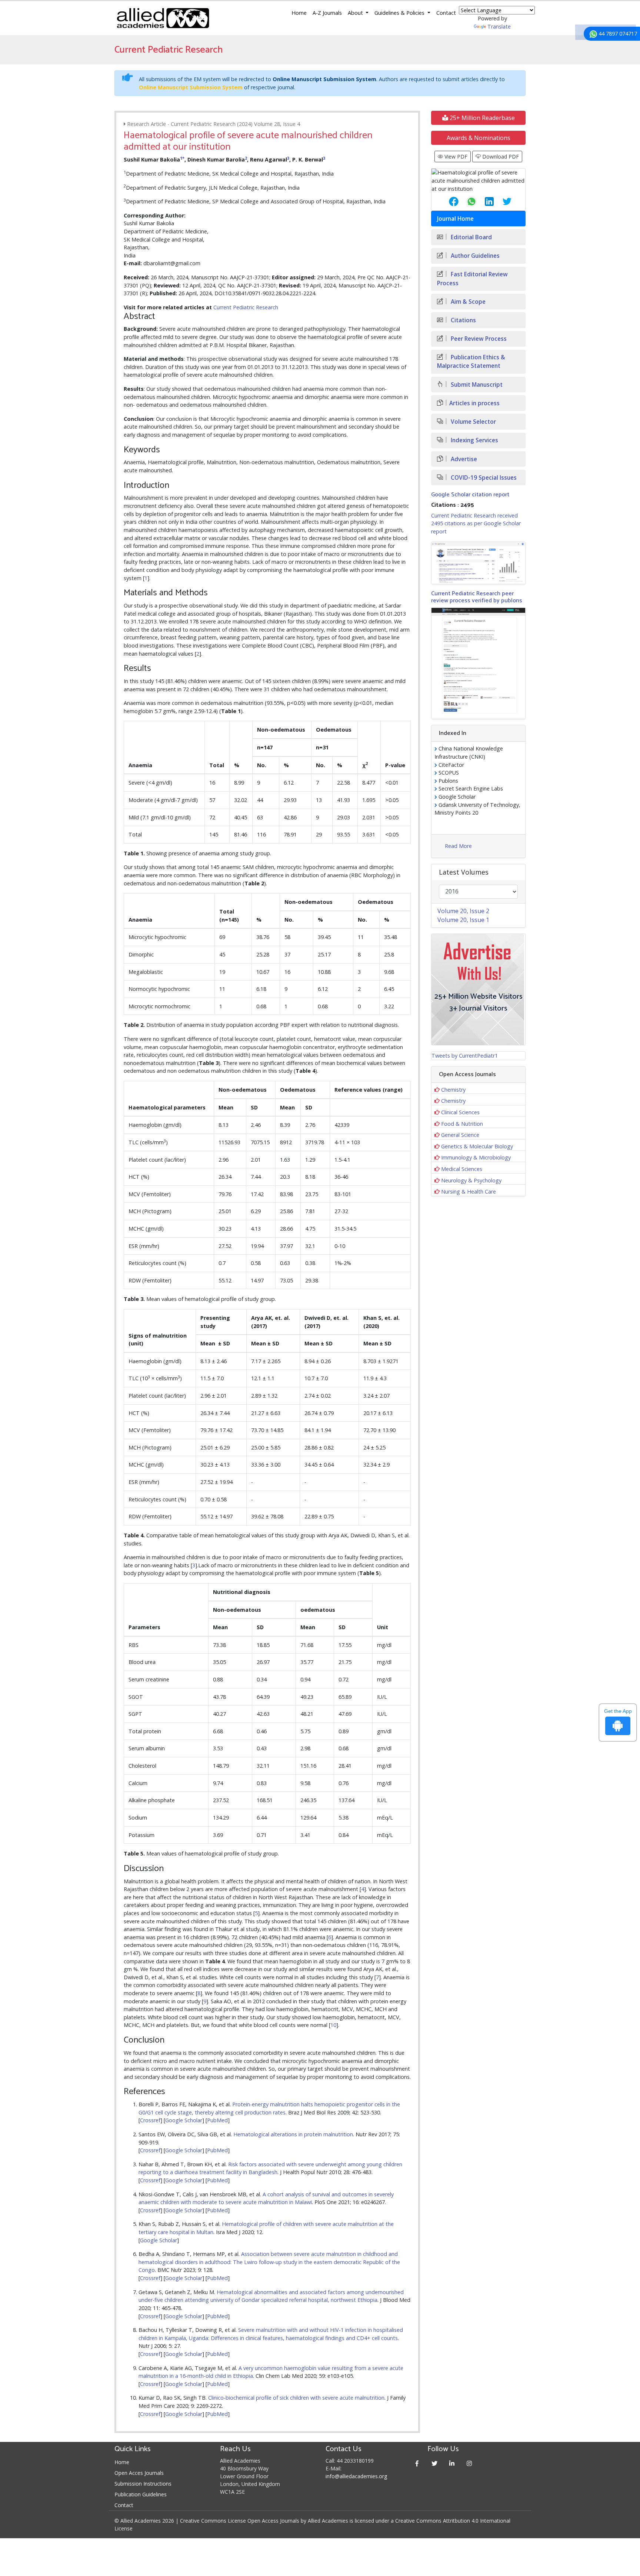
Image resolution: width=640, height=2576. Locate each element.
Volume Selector (473, 422)
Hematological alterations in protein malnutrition (293, 2134)
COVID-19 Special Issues (483, 478)
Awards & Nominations (479, 138)
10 (333, 2025)
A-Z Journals (327, 13)
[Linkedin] (452, 2463)
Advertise (463, 459)
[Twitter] (435, 2463)
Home (299, 13)
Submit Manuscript (476, 385)
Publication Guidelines (141, 2494)
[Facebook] (417, 2463)
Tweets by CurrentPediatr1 (465, 1056)
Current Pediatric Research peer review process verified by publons (477, 597)
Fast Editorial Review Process (472, 279)
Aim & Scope (467, 302)
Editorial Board (471, 237)
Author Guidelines (474, 256)
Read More (458, 846)
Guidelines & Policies (400, 13)
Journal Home (455, 219)
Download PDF (500, 157)
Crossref (150, 2120)
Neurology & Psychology (471, 1180)
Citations (463, 320)
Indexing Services (474, 440)
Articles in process (474, 403)
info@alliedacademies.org (356, 2476)
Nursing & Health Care (469, 1192)
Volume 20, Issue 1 (463, 920)
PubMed (217, 2120)
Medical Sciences (462, 1169)
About (356, 13)
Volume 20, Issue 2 (463, 911)
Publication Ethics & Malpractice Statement (471, 362)
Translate (499, 26)
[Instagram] (469, 2463)
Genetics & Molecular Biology (477, 1146)
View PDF (455, 157)
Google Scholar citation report (470, 495)
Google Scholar (184, 2120)
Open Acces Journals (139, 2473)
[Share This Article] (448, 202)
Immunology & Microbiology (476, 1157)
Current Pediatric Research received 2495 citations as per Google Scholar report (476, 523)
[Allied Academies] (163, 18)
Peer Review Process (478, 339)
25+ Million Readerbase (481, 118)
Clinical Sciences (460, 1112)
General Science (460, 1135)
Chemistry (453, 1090)
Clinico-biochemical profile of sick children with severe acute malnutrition (296, 2398)
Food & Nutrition (462, 1124)
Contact (446, 13)
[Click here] (478, 563)
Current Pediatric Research (246, 307)
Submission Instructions (143, 2484)
